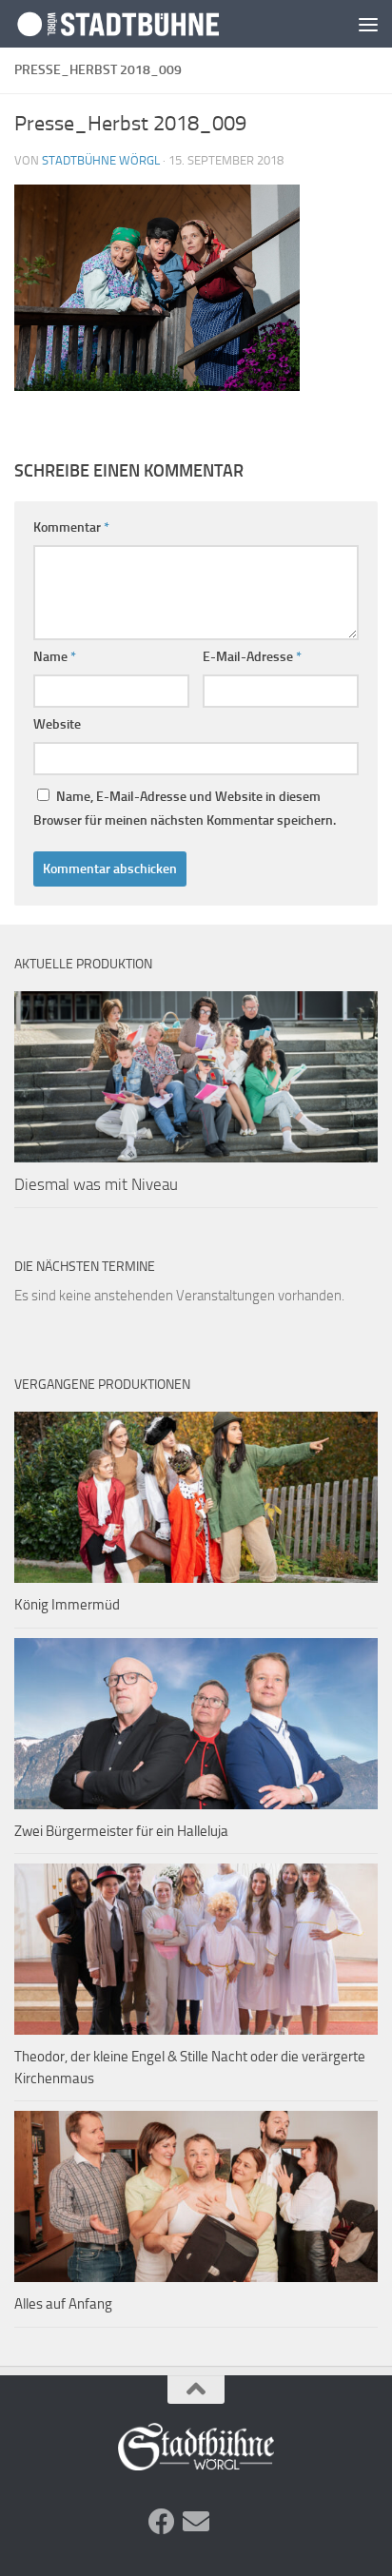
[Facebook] (162, 2522)
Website (57, 724)
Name (55, 657)
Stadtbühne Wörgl (101, 160)
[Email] (196, 2522)
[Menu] (368, 24)
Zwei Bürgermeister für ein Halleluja (121, 1831)
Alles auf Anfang (63, 2304)
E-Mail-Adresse (252, 657)
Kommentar (71, 527)
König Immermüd (67, 1605)
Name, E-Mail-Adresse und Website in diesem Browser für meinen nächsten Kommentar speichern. (185, 809)
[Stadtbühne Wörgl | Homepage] (154, 23)
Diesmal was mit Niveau (96, 1184)
